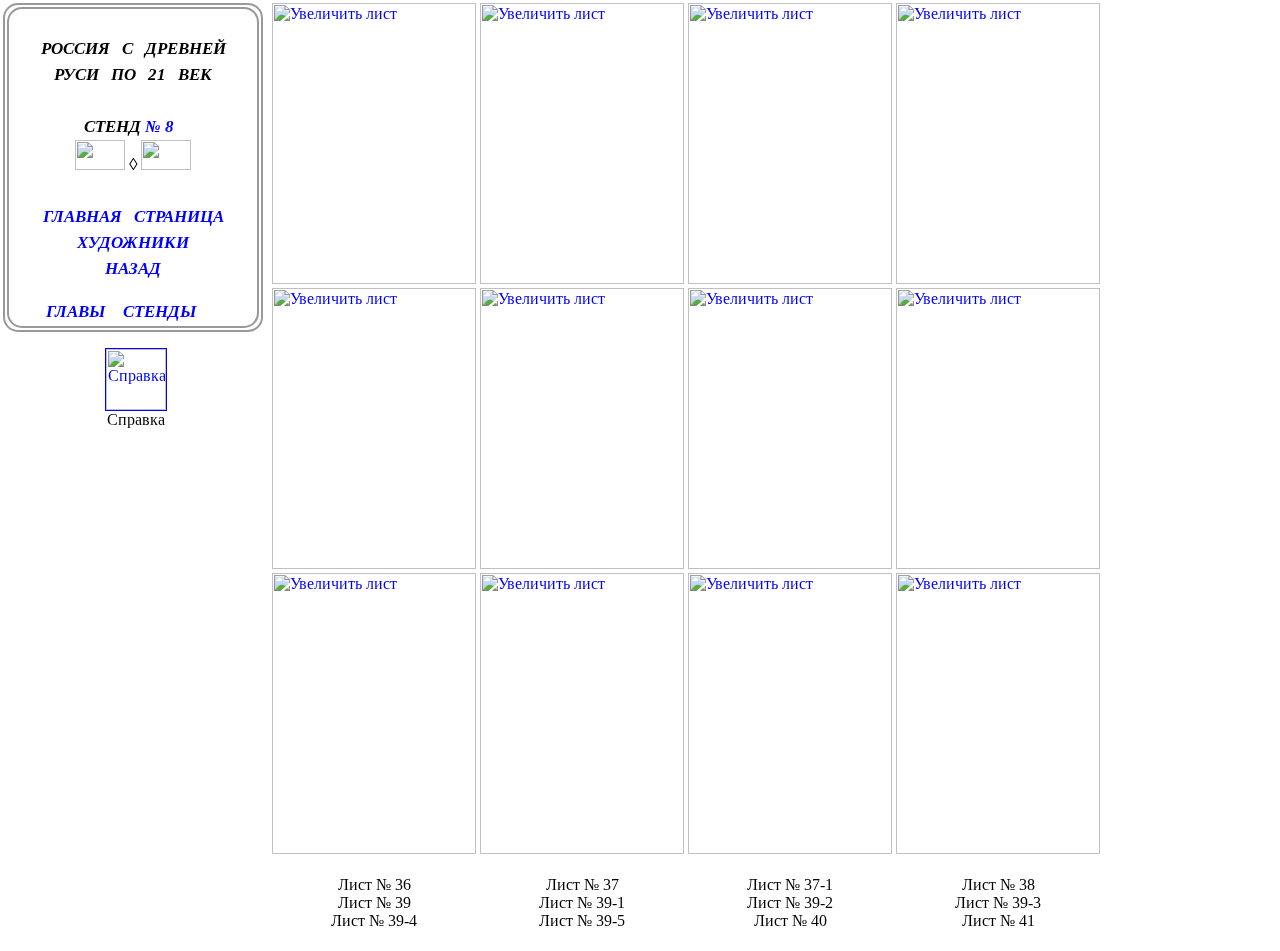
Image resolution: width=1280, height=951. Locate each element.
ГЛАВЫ (75, 311)
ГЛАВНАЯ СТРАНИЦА (133, 216)
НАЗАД (133, 268)
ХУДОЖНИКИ (133, 242)
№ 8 (161, 126)
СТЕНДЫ (163, 311)
